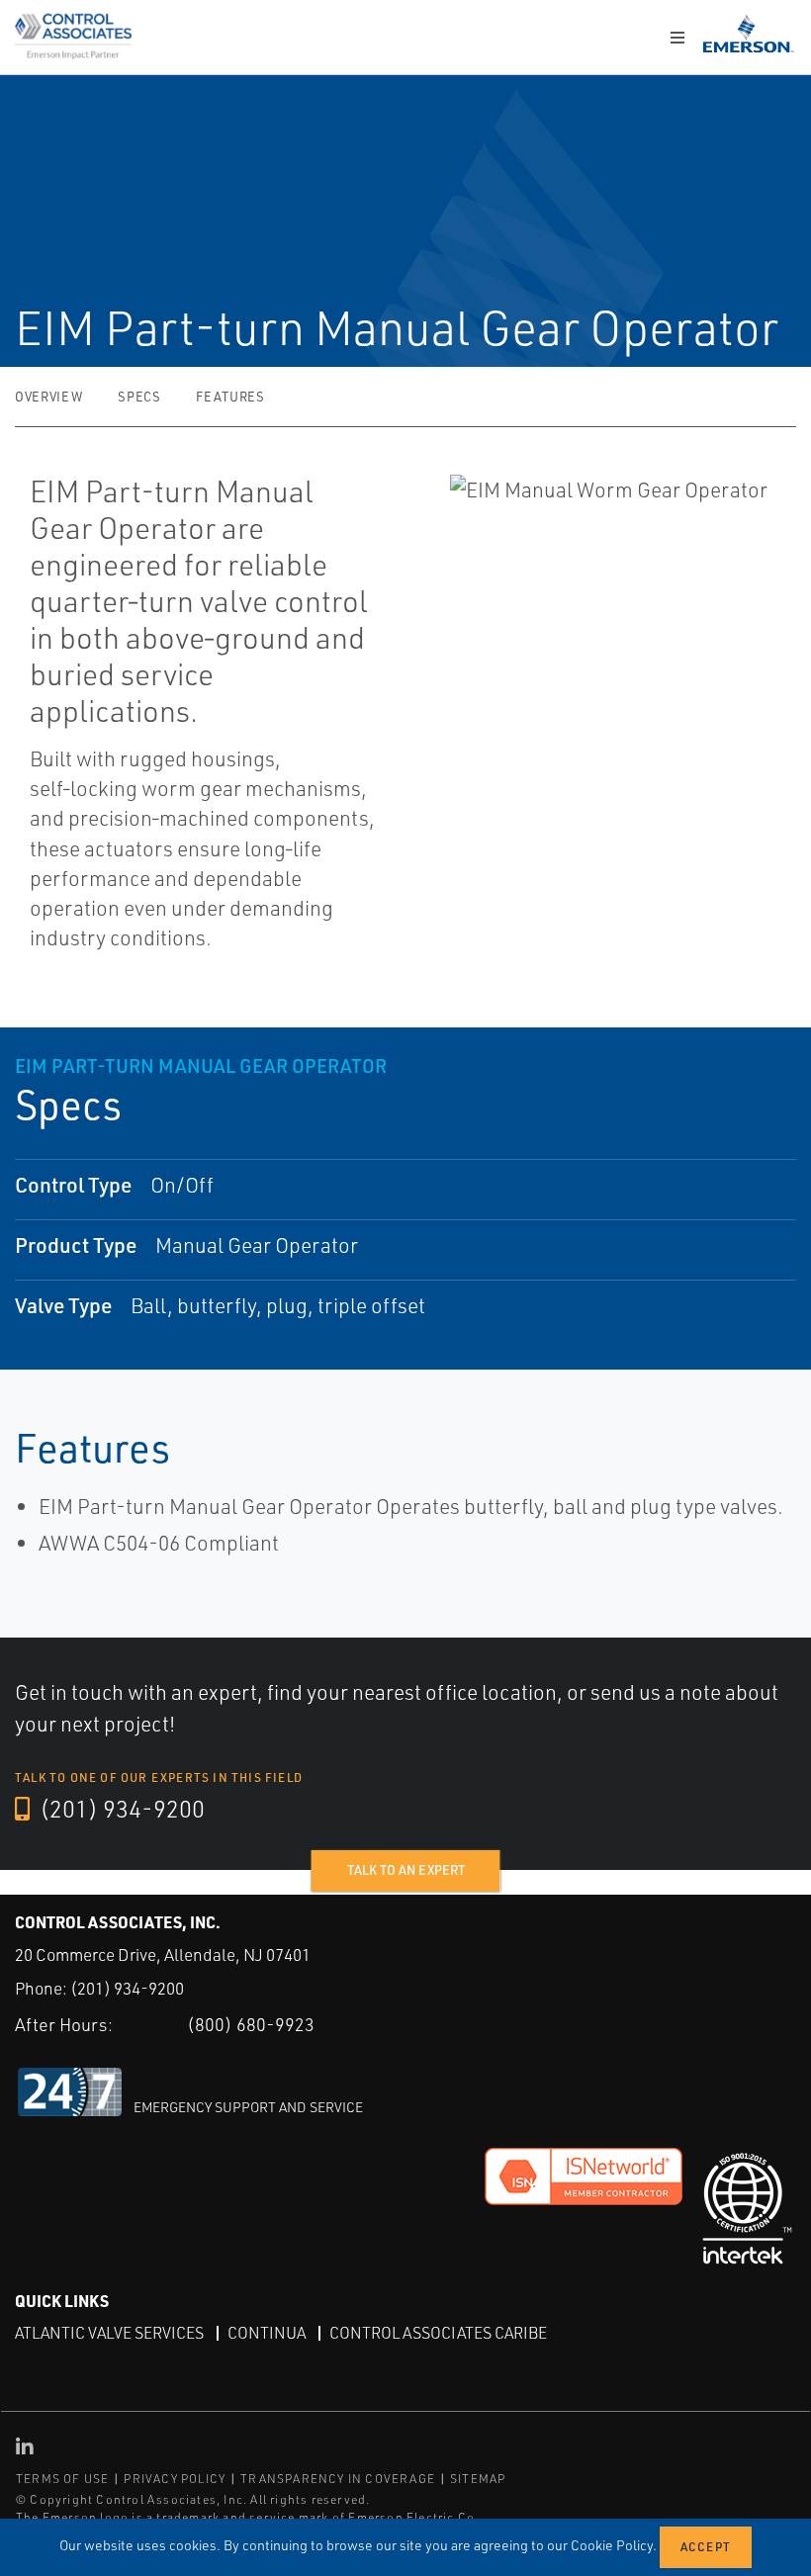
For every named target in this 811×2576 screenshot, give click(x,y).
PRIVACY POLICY (175, 2479)
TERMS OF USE (62, 2479)
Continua (267, 2333)
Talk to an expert (406, 1870)
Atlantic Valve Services (109, 2333)
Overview (48, 397)
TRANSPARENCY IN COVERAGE (338, 2479)
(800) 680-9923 (251, 2024)
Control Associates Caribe (438, 2333)
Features (230, 397)
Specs (139, 397)
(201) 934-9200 (120, 1809)
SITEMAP (478, 2479)
